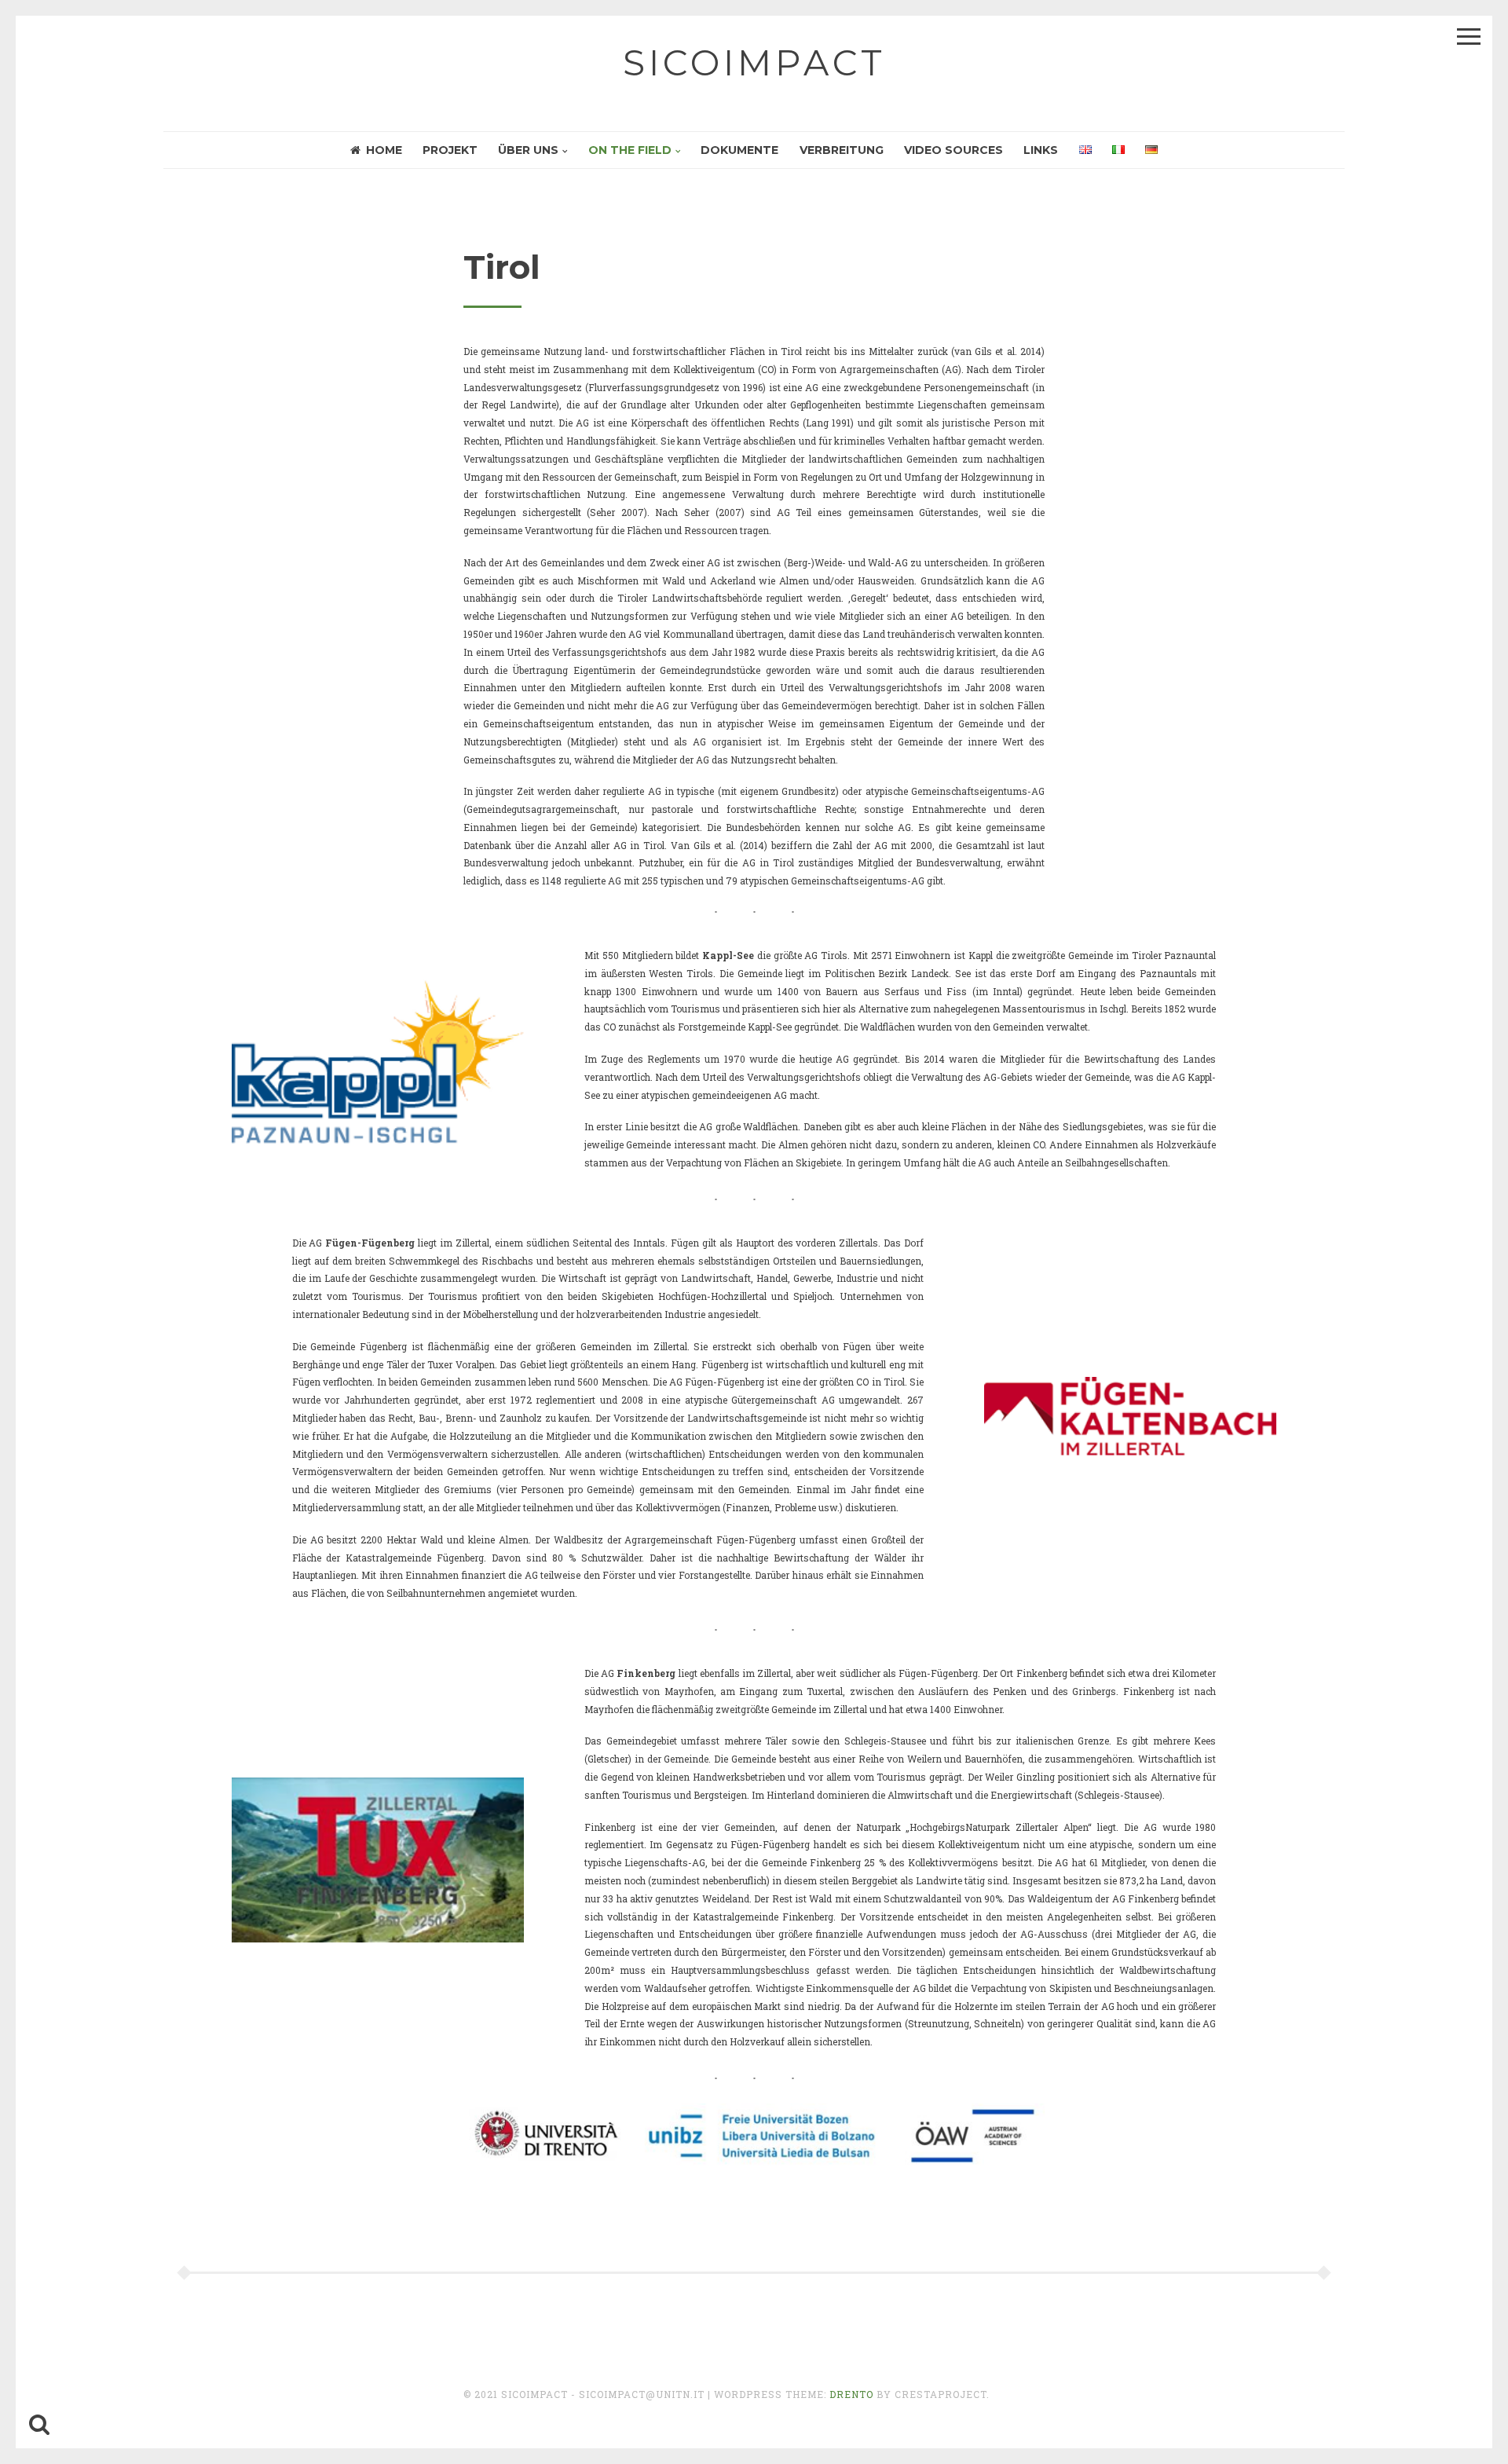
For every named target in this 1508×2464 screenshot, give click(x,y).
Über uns (528, 150)
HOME (384, 150)
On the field (630, 150)
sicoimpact (754, 62)
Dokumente (739, 150)
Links (1041, 150)
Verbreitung (842, 150)
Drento (851, 2394)
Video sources (953, 150)
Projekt (450, 150)
